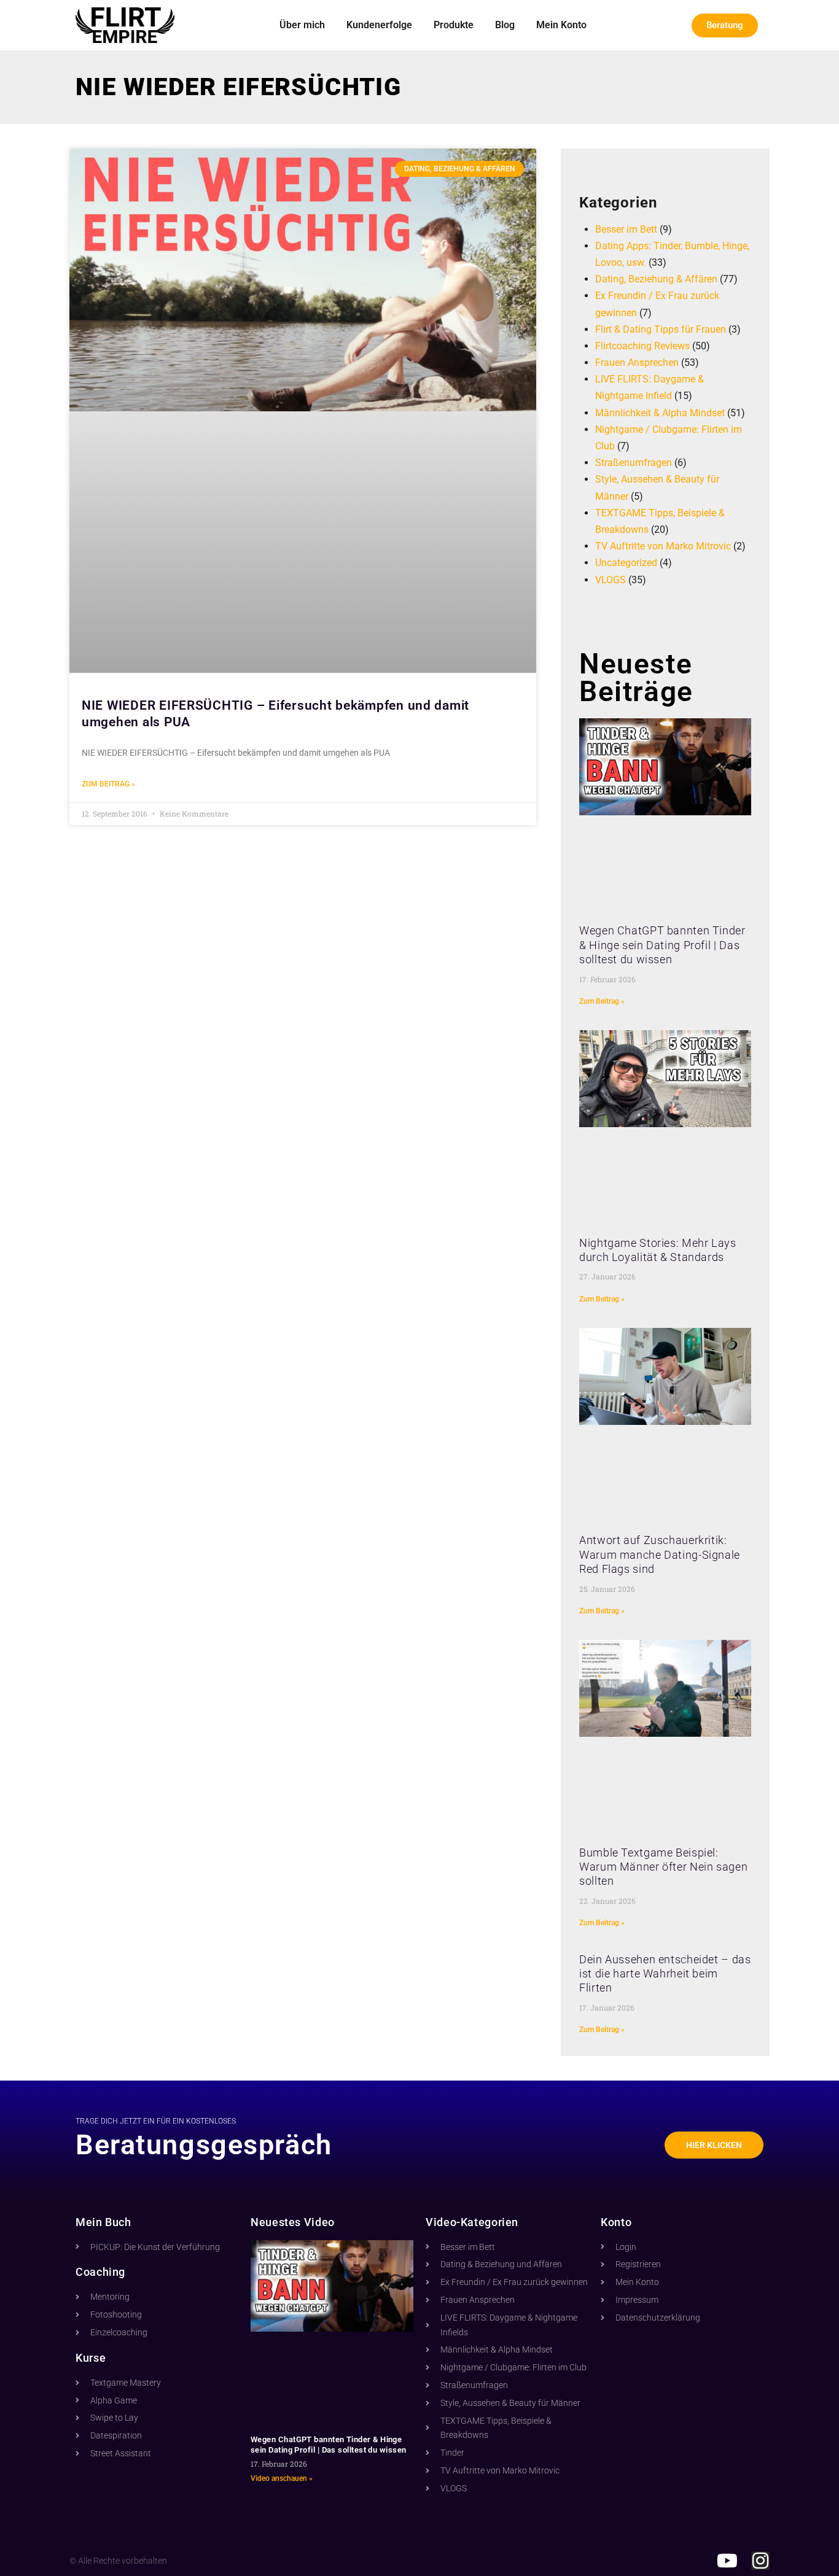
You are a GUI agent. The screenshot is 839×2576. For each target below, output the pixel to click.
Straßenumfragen (634, 463)
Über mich (302, 25)
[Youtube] (727, 2561)
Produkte (454, 25)
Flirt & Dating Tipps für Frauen (661, 329)
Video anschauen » (282, 2478)
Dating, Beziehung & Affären (656, 279)
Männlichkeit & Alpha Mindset (660, 413)
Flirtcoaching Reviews (642, 346)
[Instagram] (760, 2561)
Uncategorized (626, 563)
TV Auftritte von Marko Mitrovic (663, 546)
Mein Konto (561, 25)
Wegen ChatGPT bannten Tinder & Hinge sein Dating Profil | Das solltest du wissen (662, 945)
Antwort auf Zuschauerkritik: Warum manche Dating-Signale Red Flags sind (660, 1554)
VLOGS (611, 580)
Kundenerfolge (379, 25)
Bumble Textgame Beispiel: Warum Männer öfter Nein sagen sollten (663, 1867)
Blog (505, 25)
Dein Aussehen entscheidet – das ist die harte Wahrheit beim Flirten (665, 1974)
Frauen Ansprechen (637, 363)
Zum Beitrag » (108, 784)
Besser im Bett (626, 229)
